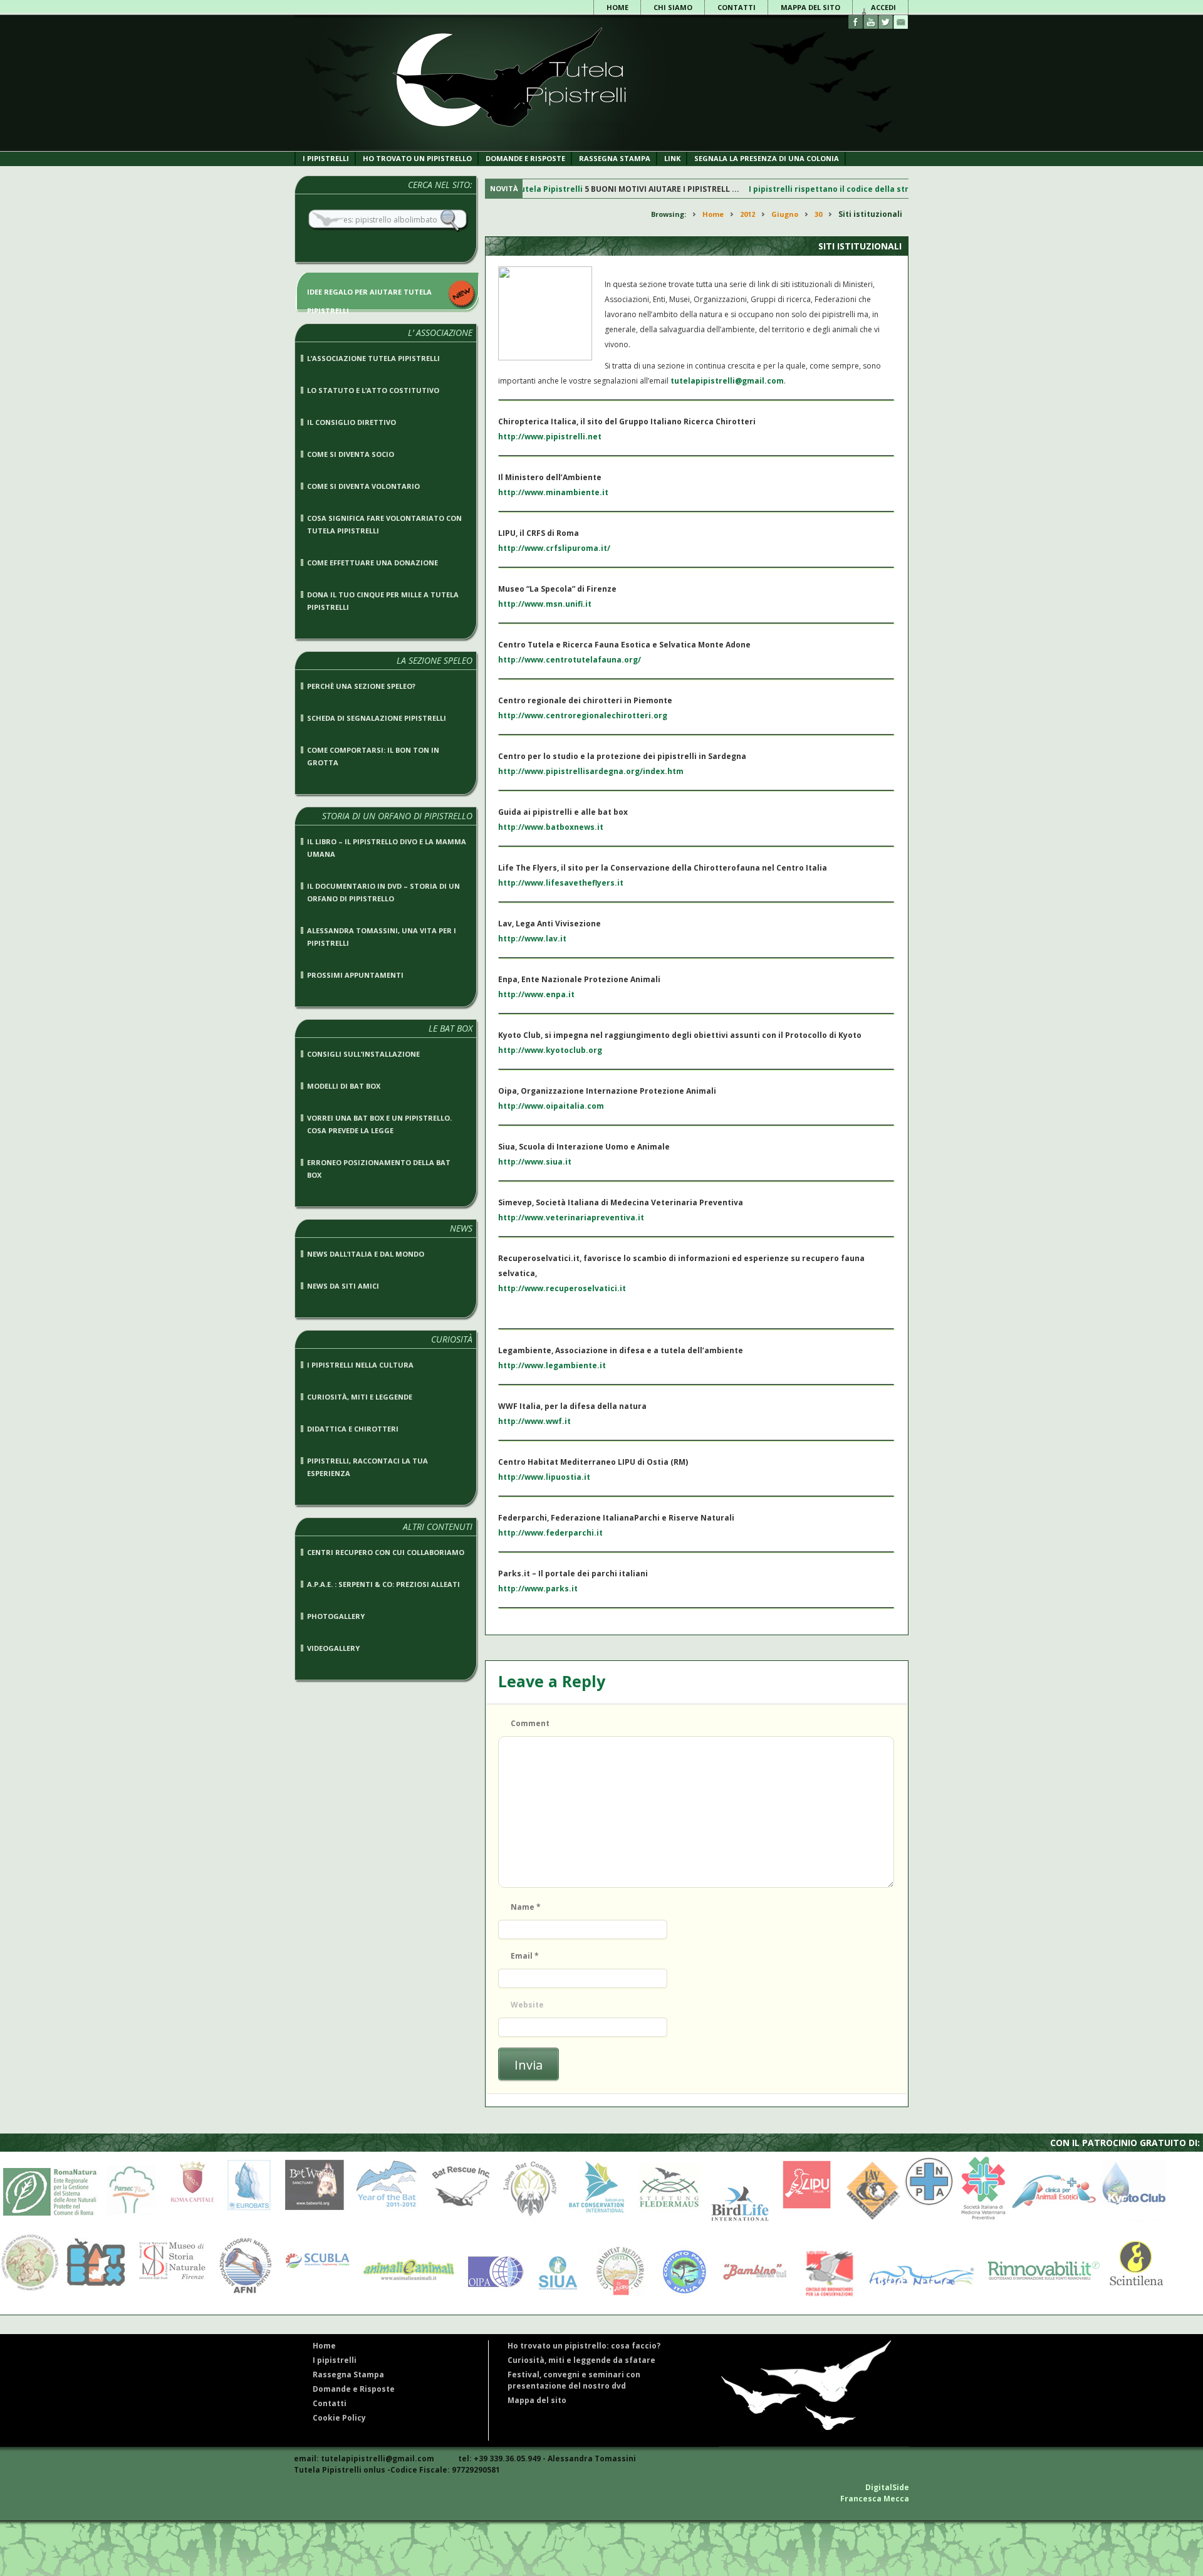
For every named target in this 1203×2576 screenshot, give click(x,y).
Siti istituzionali (860, 246)
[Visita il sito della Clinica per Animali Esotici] (1054, 2219)
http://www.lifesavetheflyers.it (561, 883)
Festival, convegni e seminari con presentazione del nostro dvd (574, 2380)
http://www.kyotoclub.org (550, 1050)
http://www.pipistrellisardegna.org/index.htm (591, 771)
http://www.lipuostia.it (544, 1477)
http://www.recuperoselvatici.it (562, 1288)
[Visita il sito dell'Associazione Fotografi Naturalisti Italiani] (243, 2296)
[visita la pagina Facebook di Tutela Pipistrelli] (856, 22)
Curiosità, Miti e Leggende (360, 1397)
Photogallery (336, 1616)
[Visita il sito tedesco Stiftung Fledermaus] (666, 2219)
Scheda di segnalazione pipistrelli (377, 718)
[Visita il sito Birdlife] (737, 2219)
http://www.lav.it (532, 939)
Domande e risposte (525, 158)
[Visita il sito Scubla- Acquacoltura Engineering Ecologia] (315, 2296)
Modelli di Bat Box (344, 1086)
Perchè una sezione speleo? (361, 686)
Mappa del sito (810, 7)
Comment (530, 1723)
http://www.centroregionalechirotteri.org (583, 715)
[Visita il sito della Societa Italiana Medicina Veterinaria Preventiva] (983, 2219)
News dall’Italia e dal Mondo (366, 1254)
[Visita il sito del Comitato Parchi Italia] (681, 2296)
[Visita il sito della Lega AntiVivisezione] (869, 2219)
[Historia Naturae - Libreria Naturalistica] (918, 2296)
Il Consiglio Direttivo (352, 422)
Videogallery (333, 1648)
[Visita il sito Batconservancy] (530, 2219)
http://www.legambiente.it (552, 1365)
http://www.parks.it (538, 1589)
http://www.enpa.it (536, 994)
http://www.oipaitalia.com (551, 1106)
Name (526, 1907)
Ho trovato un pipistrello (417, 158)
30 (818, 214)
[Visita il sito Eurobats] (246, 2219)
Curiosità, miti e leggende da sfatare (581, 2360)
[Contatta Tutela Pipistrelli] (901, 22)
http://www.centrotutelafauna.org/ (570, 660)
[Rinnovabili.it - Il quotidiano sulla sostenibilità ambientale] (1039, 2296)
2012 (747, 214)
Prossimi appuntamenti (355, 975)
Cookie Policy (339, 2418)
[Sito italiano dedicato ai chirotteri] (508, 148)
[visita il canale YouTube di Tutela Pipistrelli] (871, 22)
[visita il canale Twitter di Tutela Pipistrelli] (886, 22)
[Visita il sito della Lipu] (804, 2219)
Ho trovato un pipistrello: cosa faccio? (584, 2346)
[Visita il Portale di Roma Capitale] (189, 2219)
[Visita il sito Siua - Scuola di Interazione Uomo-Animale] (557, 2296)
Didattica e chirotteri (353, 1429)
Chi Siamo (673, 7)
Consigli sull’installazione (363, 1054)
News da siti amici (343, 1286)
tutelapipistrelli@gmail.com (727, 381)
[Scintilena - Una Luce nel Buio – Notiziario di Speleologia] (1133, 2296)
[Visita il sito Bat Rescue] (459, 2219)
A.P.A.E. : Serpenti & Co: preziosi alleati (383, 1584)
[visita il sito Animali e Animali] (405, 2296)
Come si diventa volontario (363, 486)
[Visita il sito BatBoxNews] (95, 2296)
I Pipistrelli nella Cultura (360, 1365)
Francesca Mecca (875, 2499)
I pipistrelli (326, 158)
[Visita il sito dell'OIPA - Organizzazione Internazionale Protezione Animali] (492, 2296)
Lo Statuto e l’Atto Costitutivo (373, 390)
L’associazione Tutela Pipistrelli (373, 358)
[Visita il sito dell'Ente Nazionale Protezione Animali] (929, 2219)
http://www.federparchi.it (550, 1533)
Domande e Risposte (354, 2389)
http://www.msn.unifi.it (545, 604)
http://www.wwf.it (534, 1421)
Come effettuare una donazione (372, 563)
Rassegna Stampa (615, 158)
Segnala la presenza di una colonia (767, 158)
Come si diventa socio (351, 454)
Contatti (737, 7)
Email (525, 1956)
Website (527, 2005)
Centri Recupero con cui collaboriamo (386, 1552)
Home (617, 7)
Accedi (883, 7)
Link (672, 158)
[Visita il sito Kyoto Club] (1134, 2219)
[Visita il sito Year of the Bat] (386, 2219)
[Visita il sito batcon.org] (596, 2219)
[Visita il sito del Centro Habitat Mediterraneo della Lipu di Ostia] (619, 2296)
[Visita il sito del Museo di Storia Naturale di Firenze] (169, 2296)
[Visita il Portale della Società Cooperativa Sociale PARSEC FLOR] (132, 2219)
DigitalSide (887, 2487)
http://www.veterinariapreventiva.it (571, 1217)
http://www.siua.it (535, 1162)
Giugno (785, 214)
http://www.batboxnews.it (551, 827)
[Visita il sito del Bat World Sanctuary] (312, 2219)
